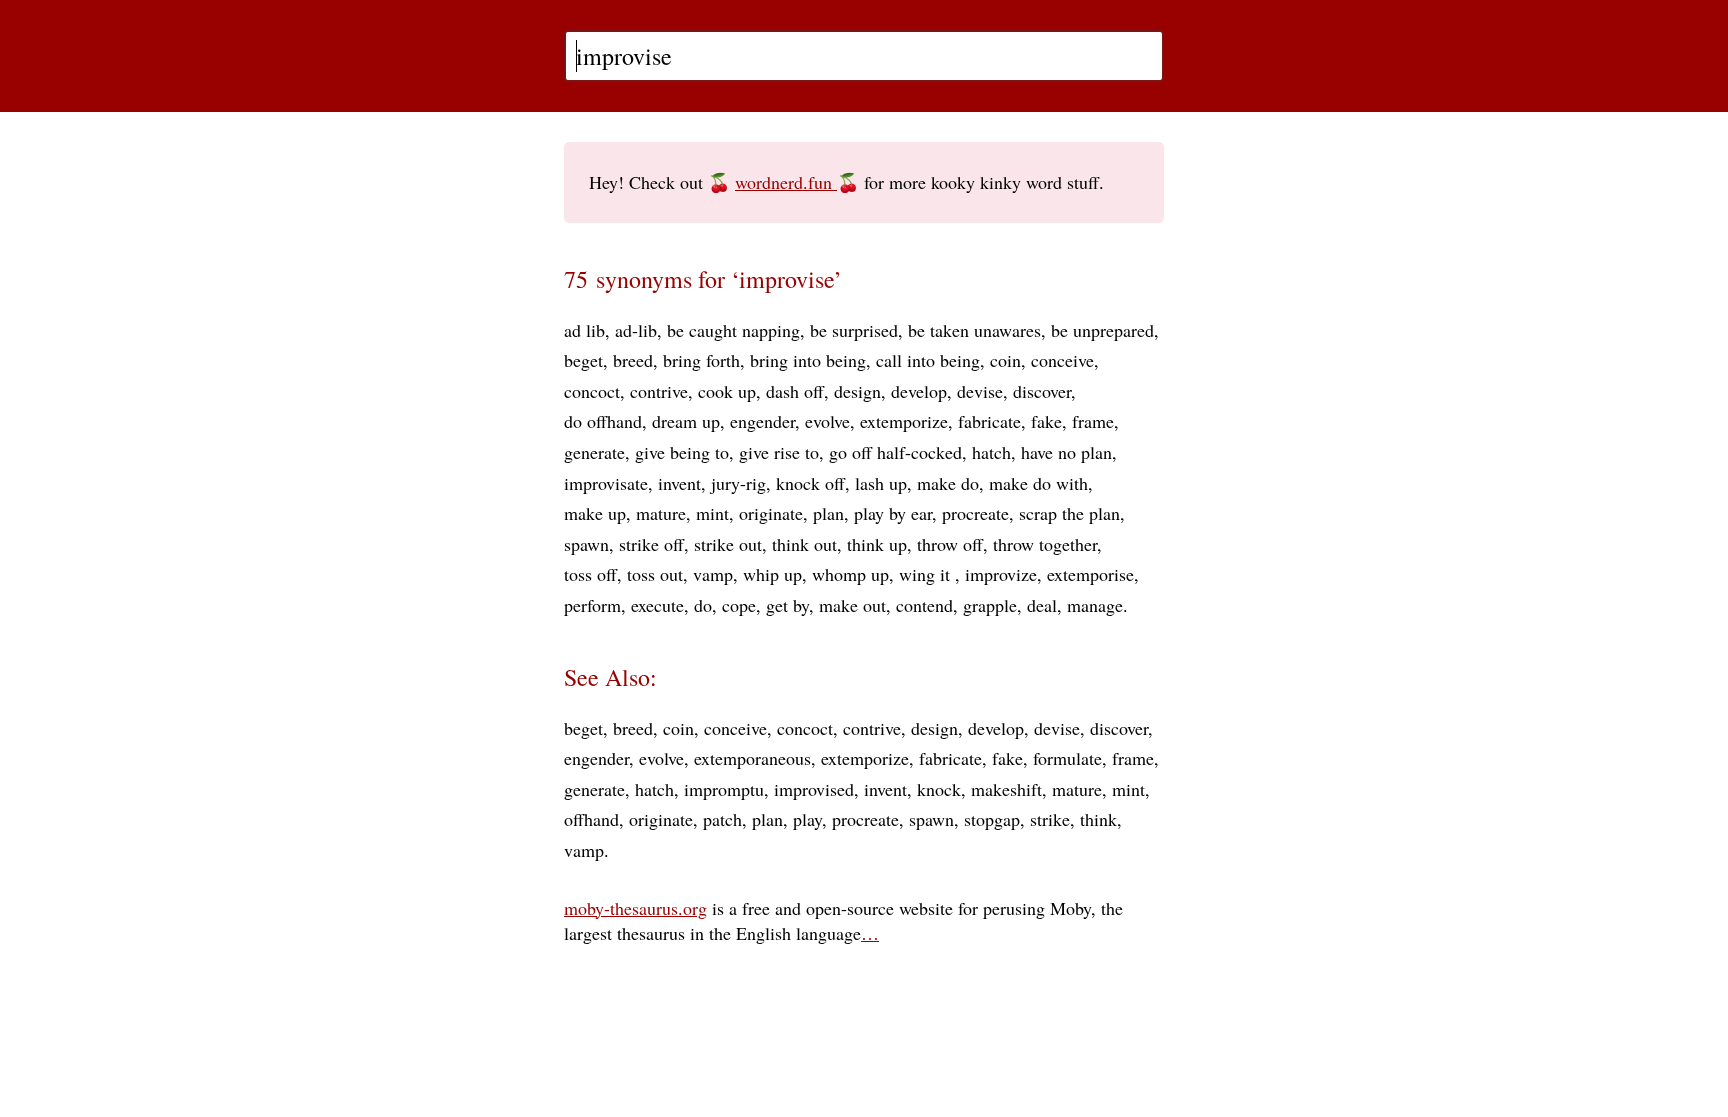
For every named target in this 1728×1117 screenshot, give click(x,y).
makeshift (1006, 789)
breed (633, 360)
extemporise (1090, 574)
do (703, 605)
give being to (682, 452)
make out (852, 605)
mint (712, 513)
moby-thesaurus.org (635, 908)
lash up (881, 483)
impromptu (724, 789)
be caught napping (733, 330)
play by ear (893, 513)
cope (739, 605)
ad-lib (636, 330)
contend (924, 605)
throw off (950, 544)
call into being (928, 360)
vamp (713, 574)
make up (595, 513)
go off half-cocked (895, 452)
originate (771, 513)
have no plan (1066, 452)
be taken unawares (974, 330)
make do (948, 483)
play (807, 819)
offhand (591, 819)
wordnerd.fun (786, 182)
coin (1005, 360)
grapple (990, 605)
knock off (810, 483)
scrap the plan (1069, 513)
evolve (827, 421)
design (857, 391)
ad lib (584, 330)
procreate (975, 513)
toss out (655, 574)
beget (583, 360)
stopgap (992, 819)
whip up (772, 574)
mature (661, 513)
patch (722, 819)
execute (657, 605)
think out (804, 544)
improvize (1001, 574)
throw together (1045, 544)
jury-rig (738, 483)
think (1098, 819)
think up (877, 544)
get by (787, 605)
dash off (795, 391)
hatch (991, 452)
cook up (727, 391)
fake (1046, 421)
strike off (651, 544)
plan (828, 513)
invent (679, 483)
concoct (592, 391)
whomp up (850, 574)
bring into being (808, 360)
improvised (814, 789)
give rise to (779, 452)
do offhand (603, 421)
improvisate (606, 483)
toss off (590, 574)
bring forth (701, 360)
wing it (927, 574)
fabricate (989, 421)
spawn (586, 544)
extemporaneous (752, 758)
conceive (1062, 360)
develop (919, 391)
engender (762, 421)
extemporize (904, 421)
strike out (728, 544)
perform (592, 605)
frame (1093, 421)
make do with (1038, 483)
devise (980, 391)
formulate (1067, 758)
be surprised (854, 330)
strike (1050, 819)
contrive (659, 391)
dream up (686, 421)
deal (1042, 605)
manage (1095, 605)
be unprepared (1102, 330)
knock (939, 789)
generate (594, 452)
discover (1042, 391)
